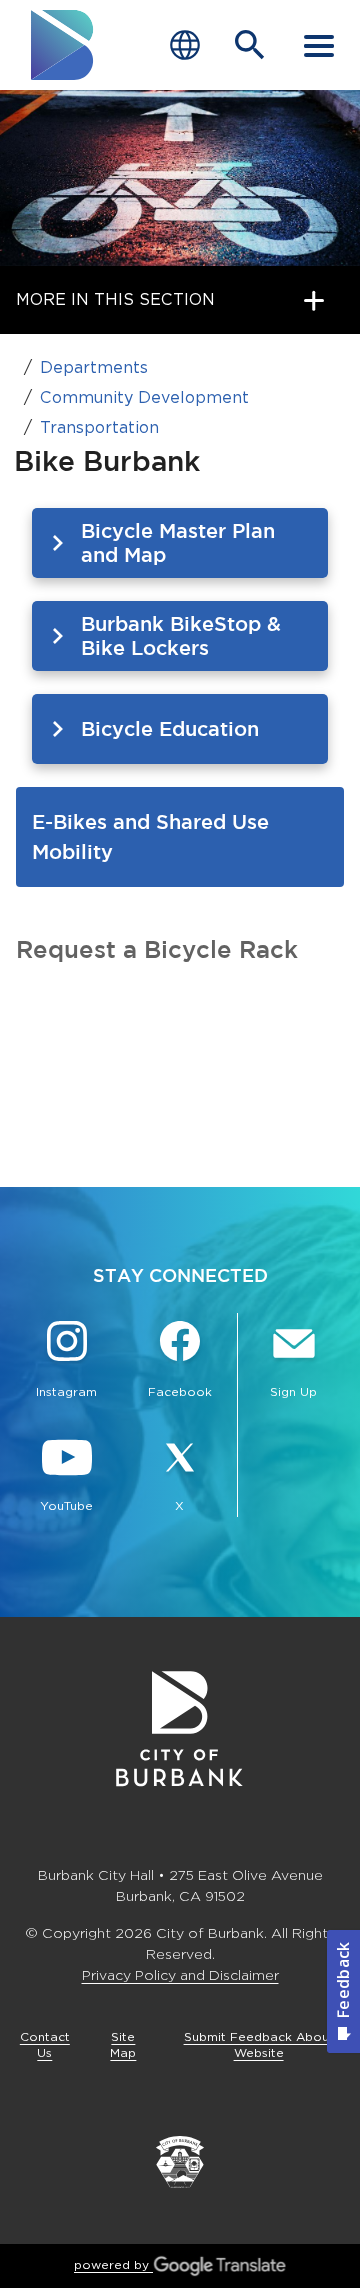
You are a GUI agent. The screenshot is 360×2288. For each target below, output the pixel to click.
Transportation (99, 427)
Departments (94, 367)
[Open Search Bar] (250, 45)
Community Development (144, 397)
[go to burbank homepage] (63, 45)
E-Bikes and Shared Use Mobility (150, 836)
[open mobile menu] (319, 45)
